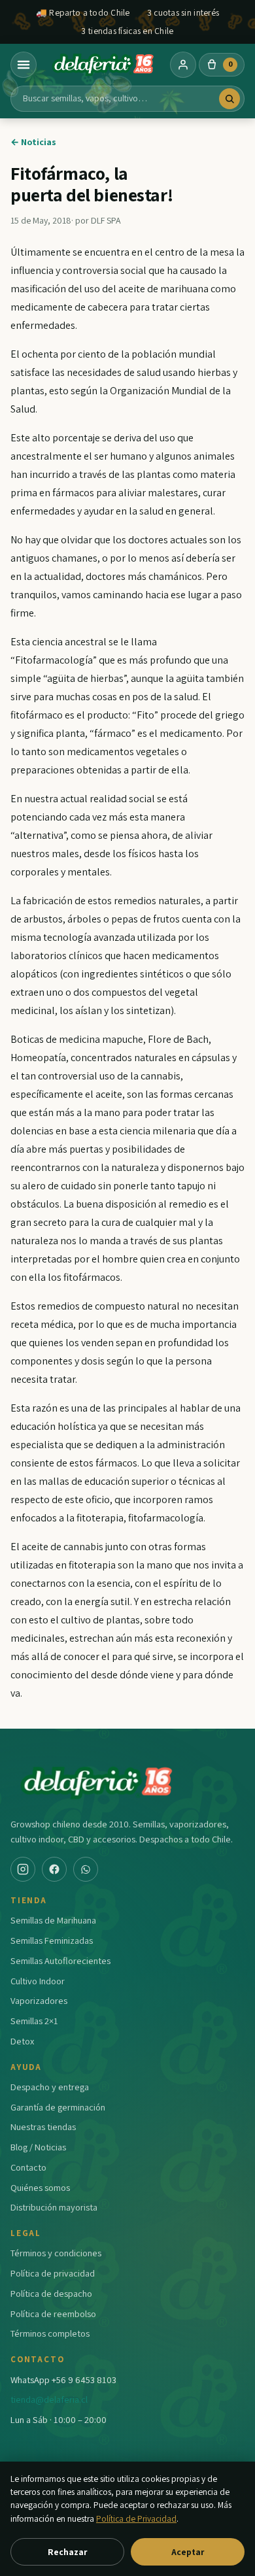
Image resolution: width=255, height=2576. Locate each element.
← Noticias (33, 142)
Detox (22, 2041)
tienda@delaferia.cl (49, 2399)
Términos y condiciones (56, 2253)
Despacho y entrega (50, 2087)
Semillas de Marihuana (53, 1920)
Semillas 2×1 (34, 2021)
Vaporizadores (39, 2000)
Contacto (28, 2167)
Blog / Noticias (38, 2147)
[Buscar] (229, 99)
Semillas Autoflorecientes (60, 1960)
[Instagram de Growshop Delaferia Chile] (23, 1869)
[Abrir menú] (24, 65)
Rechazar (67, 2552)
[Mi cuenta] (183, 65)
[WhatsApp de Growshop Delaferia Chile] (86, 1869)
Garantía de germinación (58, 2107)
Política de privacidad (53, 2273)
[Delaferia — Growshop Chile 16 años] (103, 65)
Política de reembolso (53, 2313)
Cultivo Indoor (38, 1981)
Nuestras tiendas (43, 2127)
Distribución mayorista (54, 2207)
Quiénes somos (40, 2187)
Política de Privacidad (136, 2518)
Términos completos (50, 2333)
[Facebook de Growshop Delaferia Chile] (54, 1869)
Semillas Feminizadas (52, 1940)
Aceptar (188, 2552)
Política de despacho (51, 2293)
